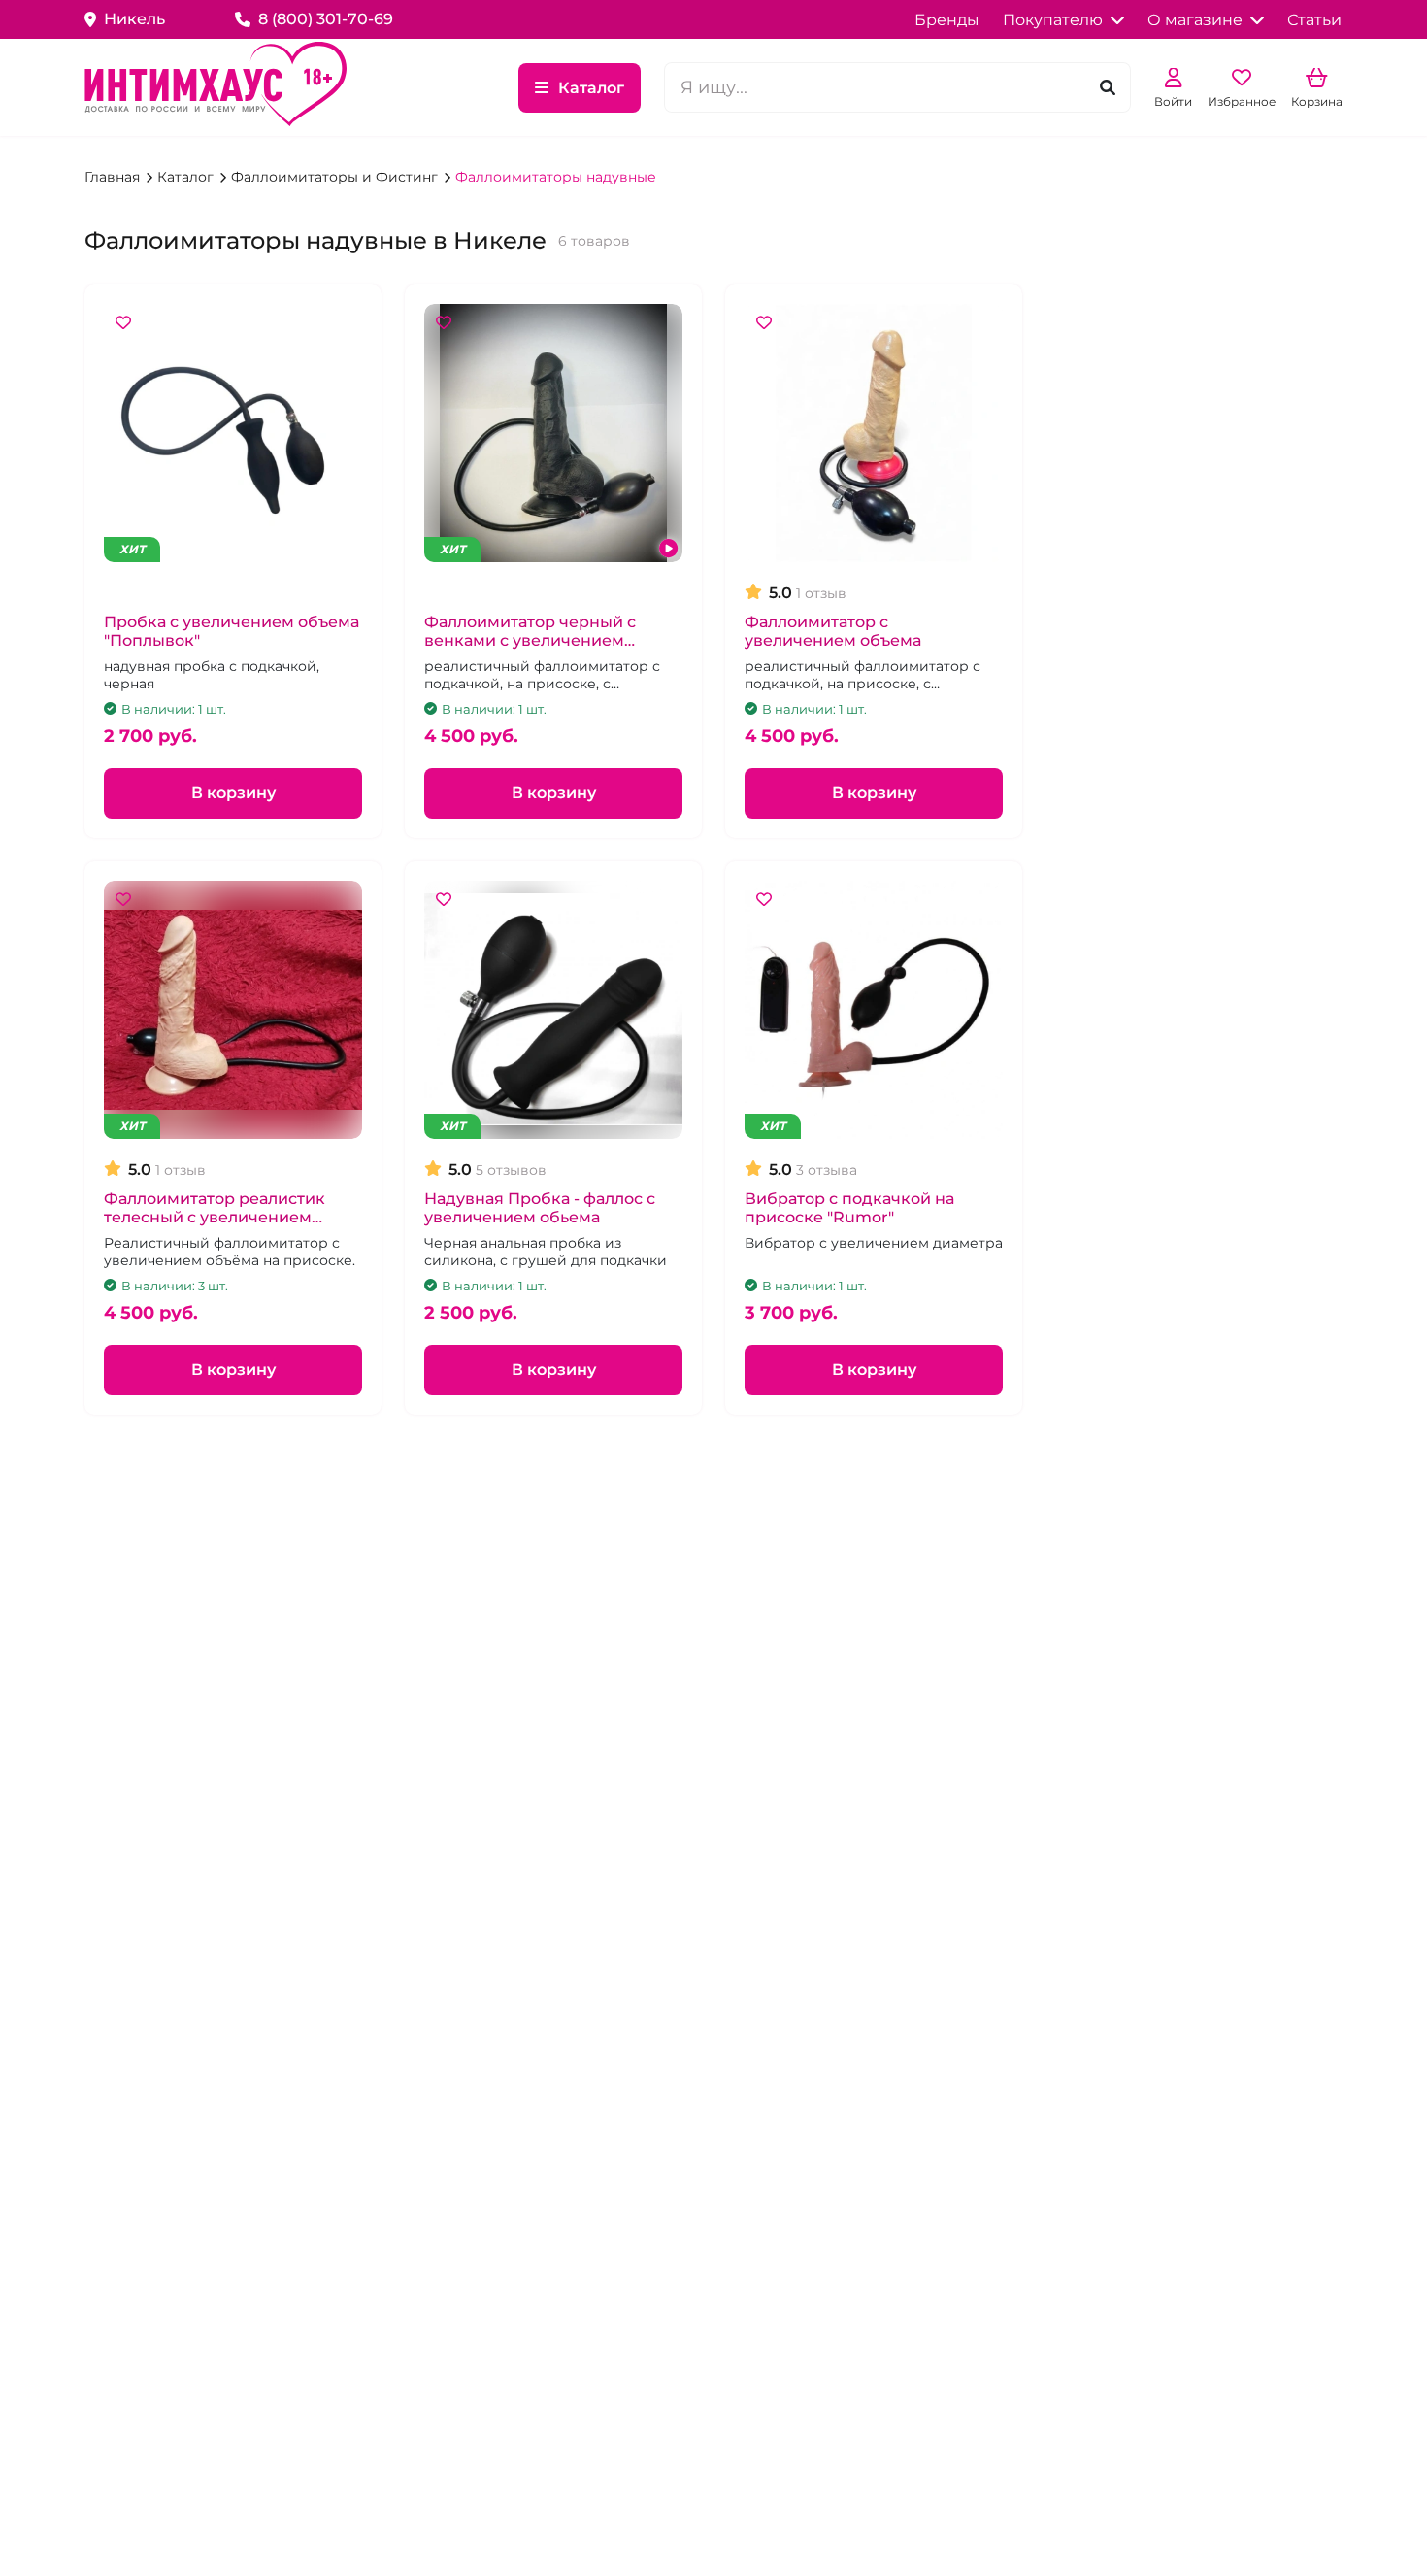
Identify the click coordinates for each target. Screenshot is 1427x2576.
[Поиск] (1108, 88)
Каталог (591, 88)
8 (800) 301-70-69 (326, 19)
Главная (114, 177)
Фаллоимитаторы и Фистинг (336, 177)
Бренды (947, 20)
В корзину (233, 793)
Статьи (1314, 20)
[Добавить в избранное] (123, 323)
